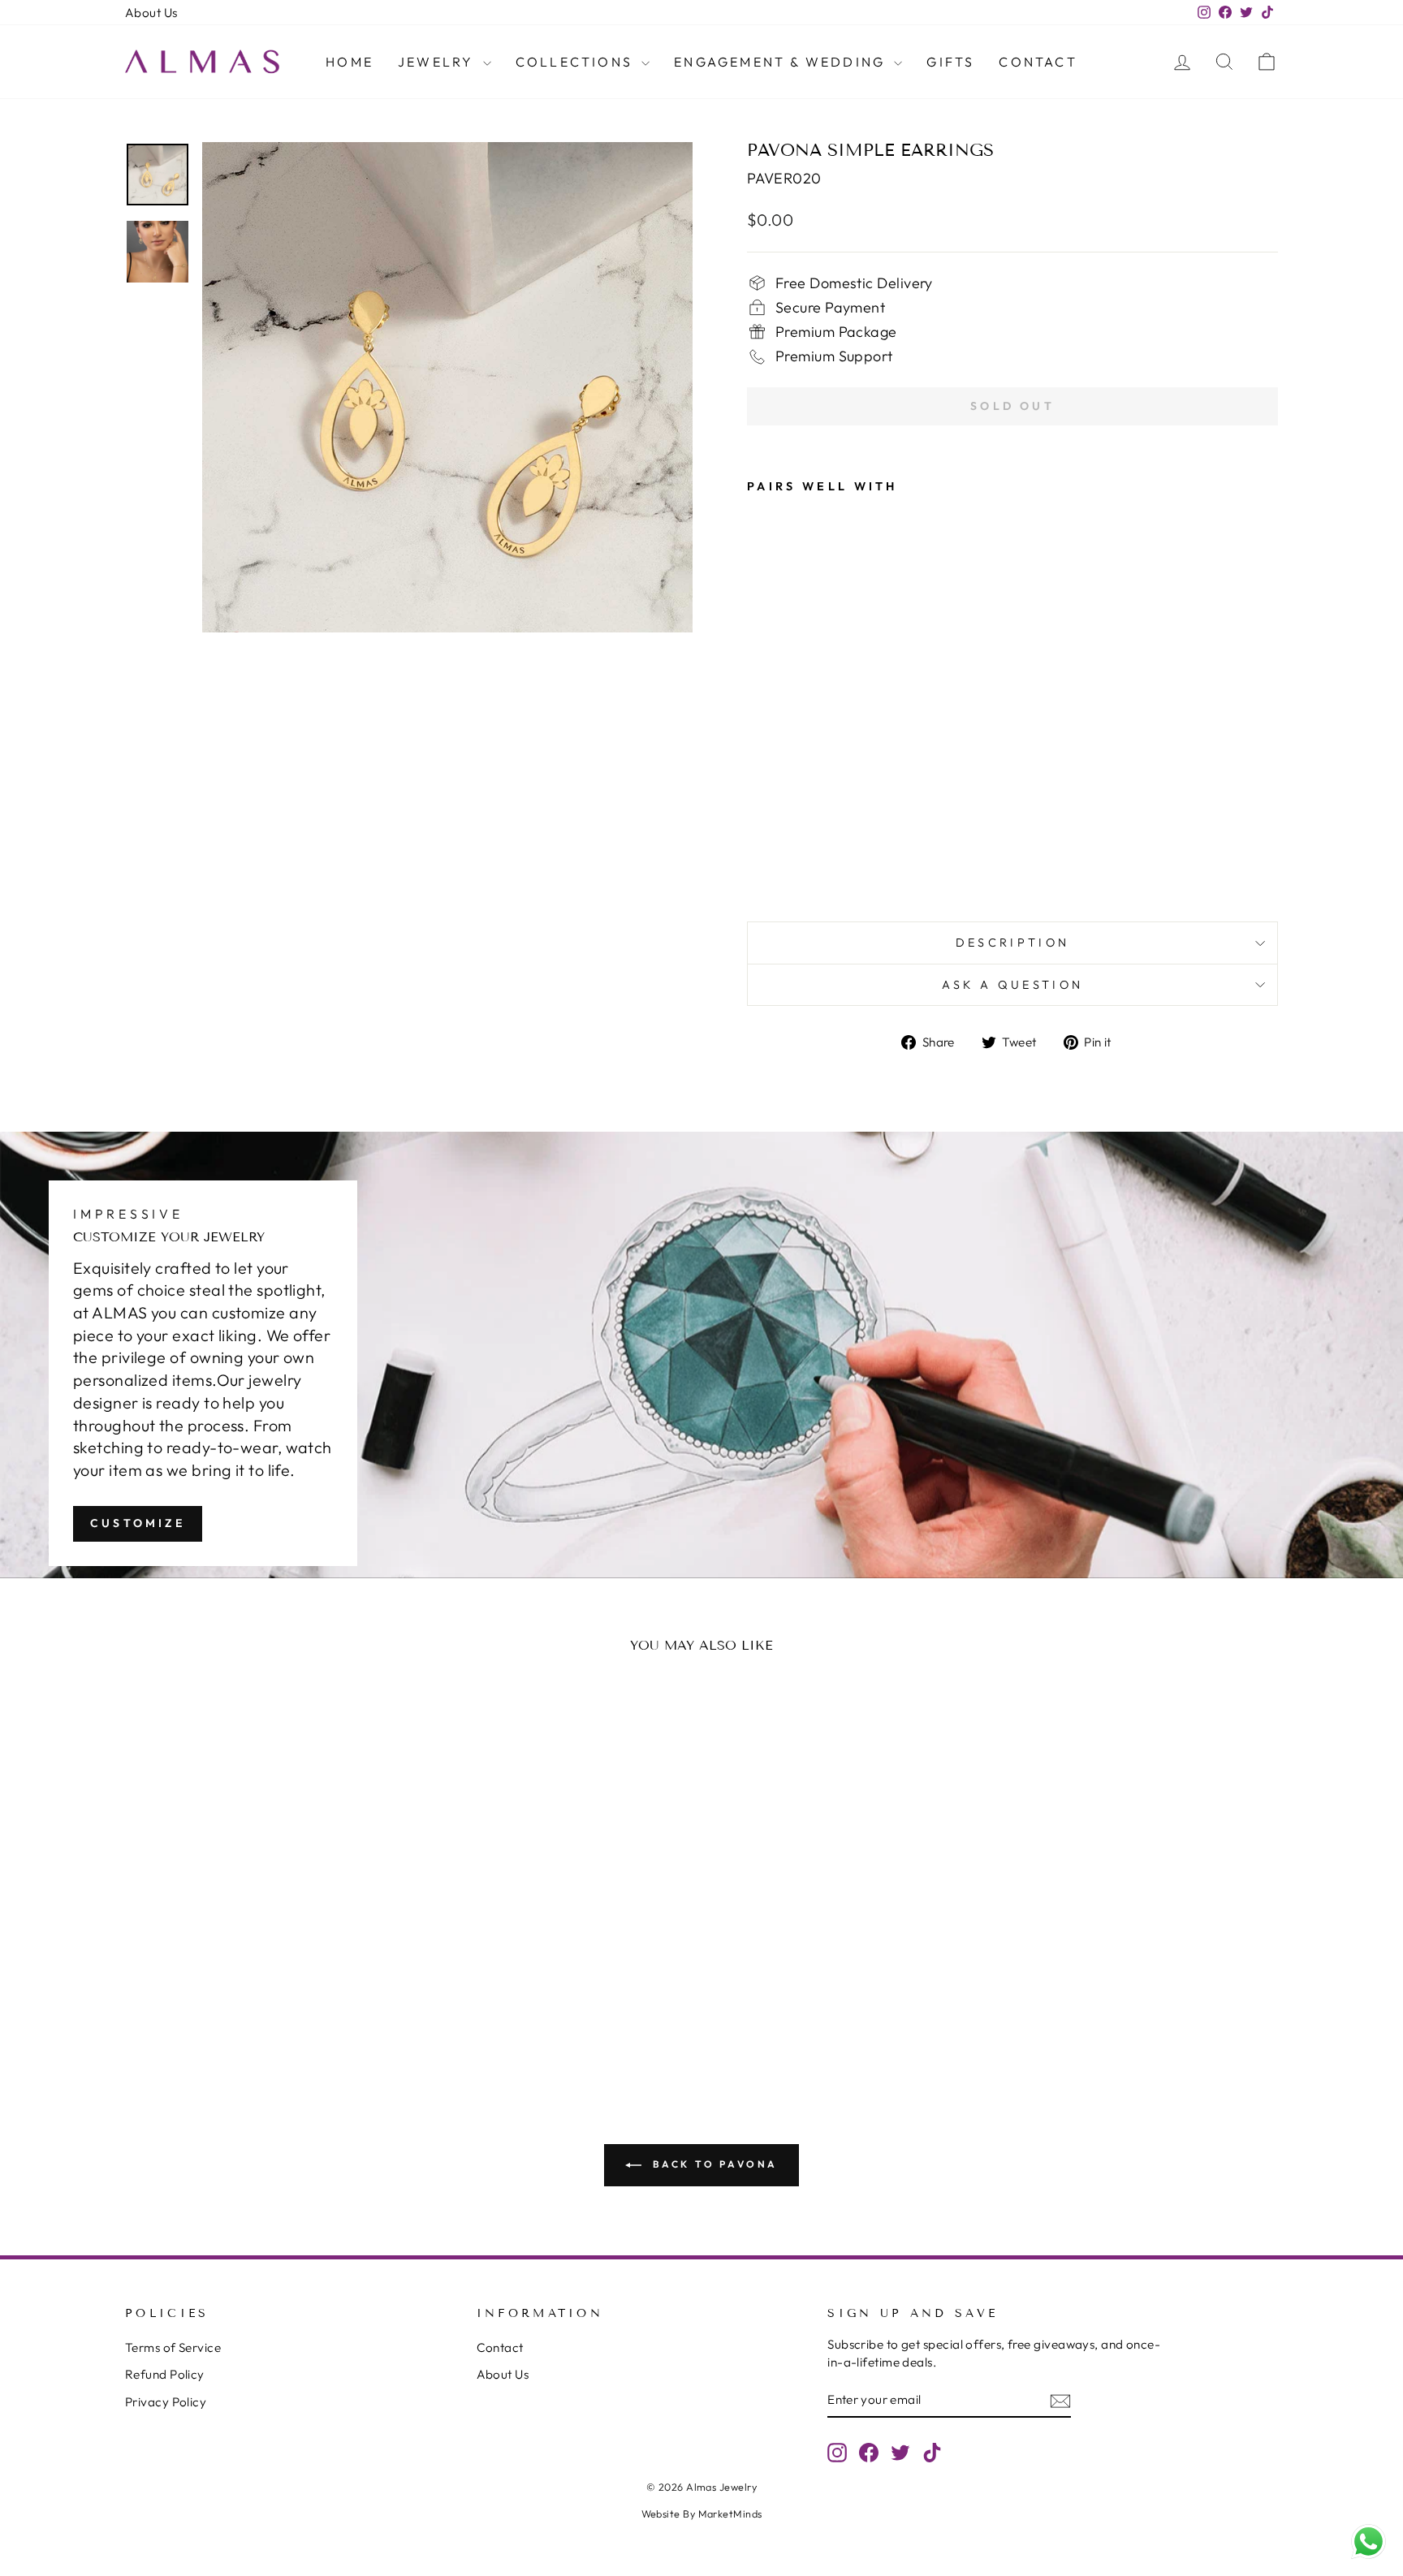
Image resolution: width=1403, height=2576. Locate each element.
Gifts (950, 62)
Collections (576, 62)
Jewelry (438, 62)
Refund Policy (165, 2374)
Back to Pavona (713, 2164)
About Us (151, 13)
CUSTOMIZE (138, 1523)
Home (350, 62)
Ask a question (1012, 985)
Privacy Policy (166, 2402)
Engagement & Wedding (782, 62)
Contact (1038, 62)
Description (1013, 943)
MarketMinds (730, 2513)
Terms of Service (173, 2347)
